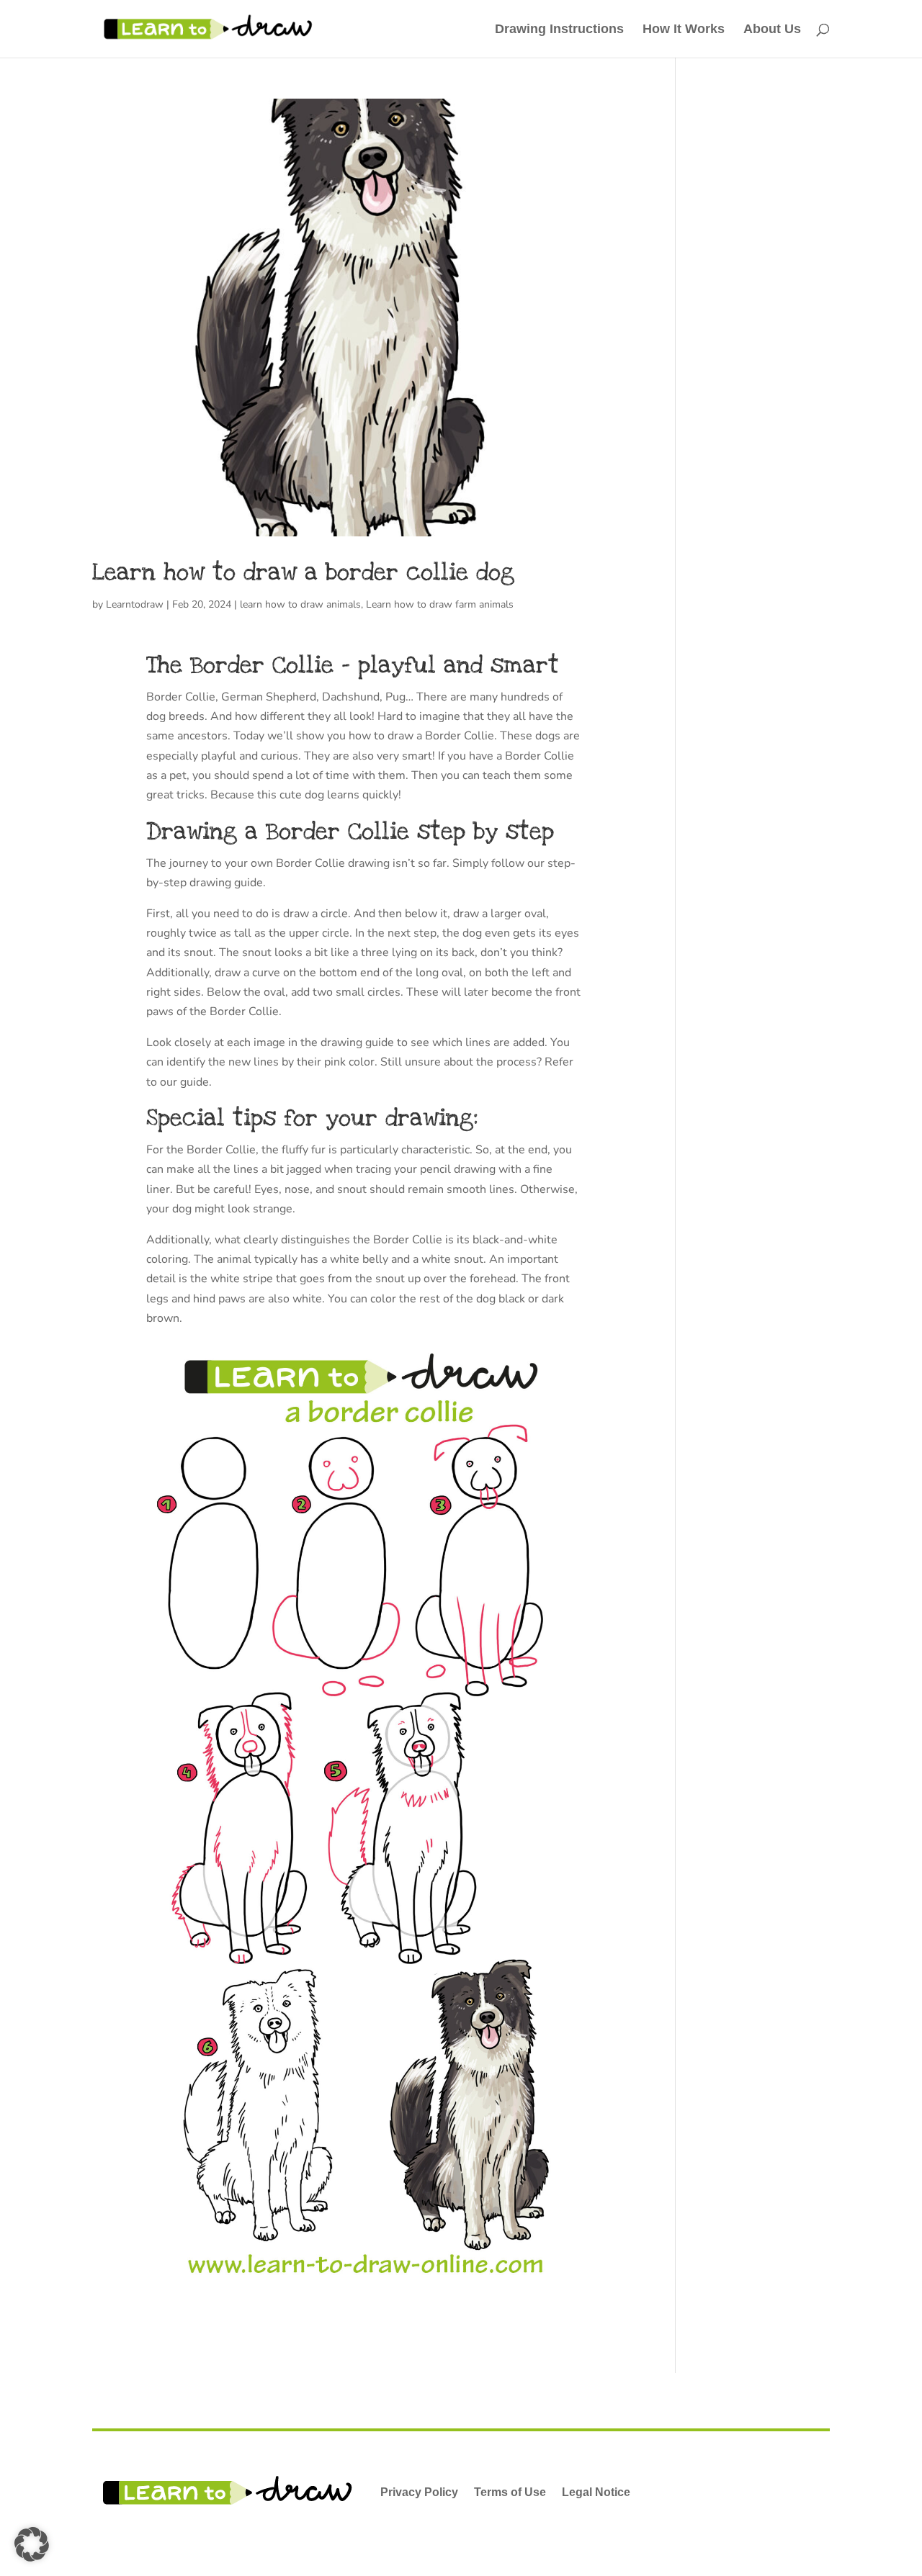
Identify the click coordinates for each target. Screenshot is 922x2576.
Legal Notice (596, 2492)
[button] (32, 2544)
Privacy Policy (419, 2492)
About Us (772, 30)
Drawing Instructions (559, 30)
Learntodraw (135, 604)
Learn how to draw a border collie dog (303, 572)
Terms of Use (510, 2492)
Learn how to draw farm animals (440, 604)
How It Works (684, 30)
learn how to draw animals (300, 604)
